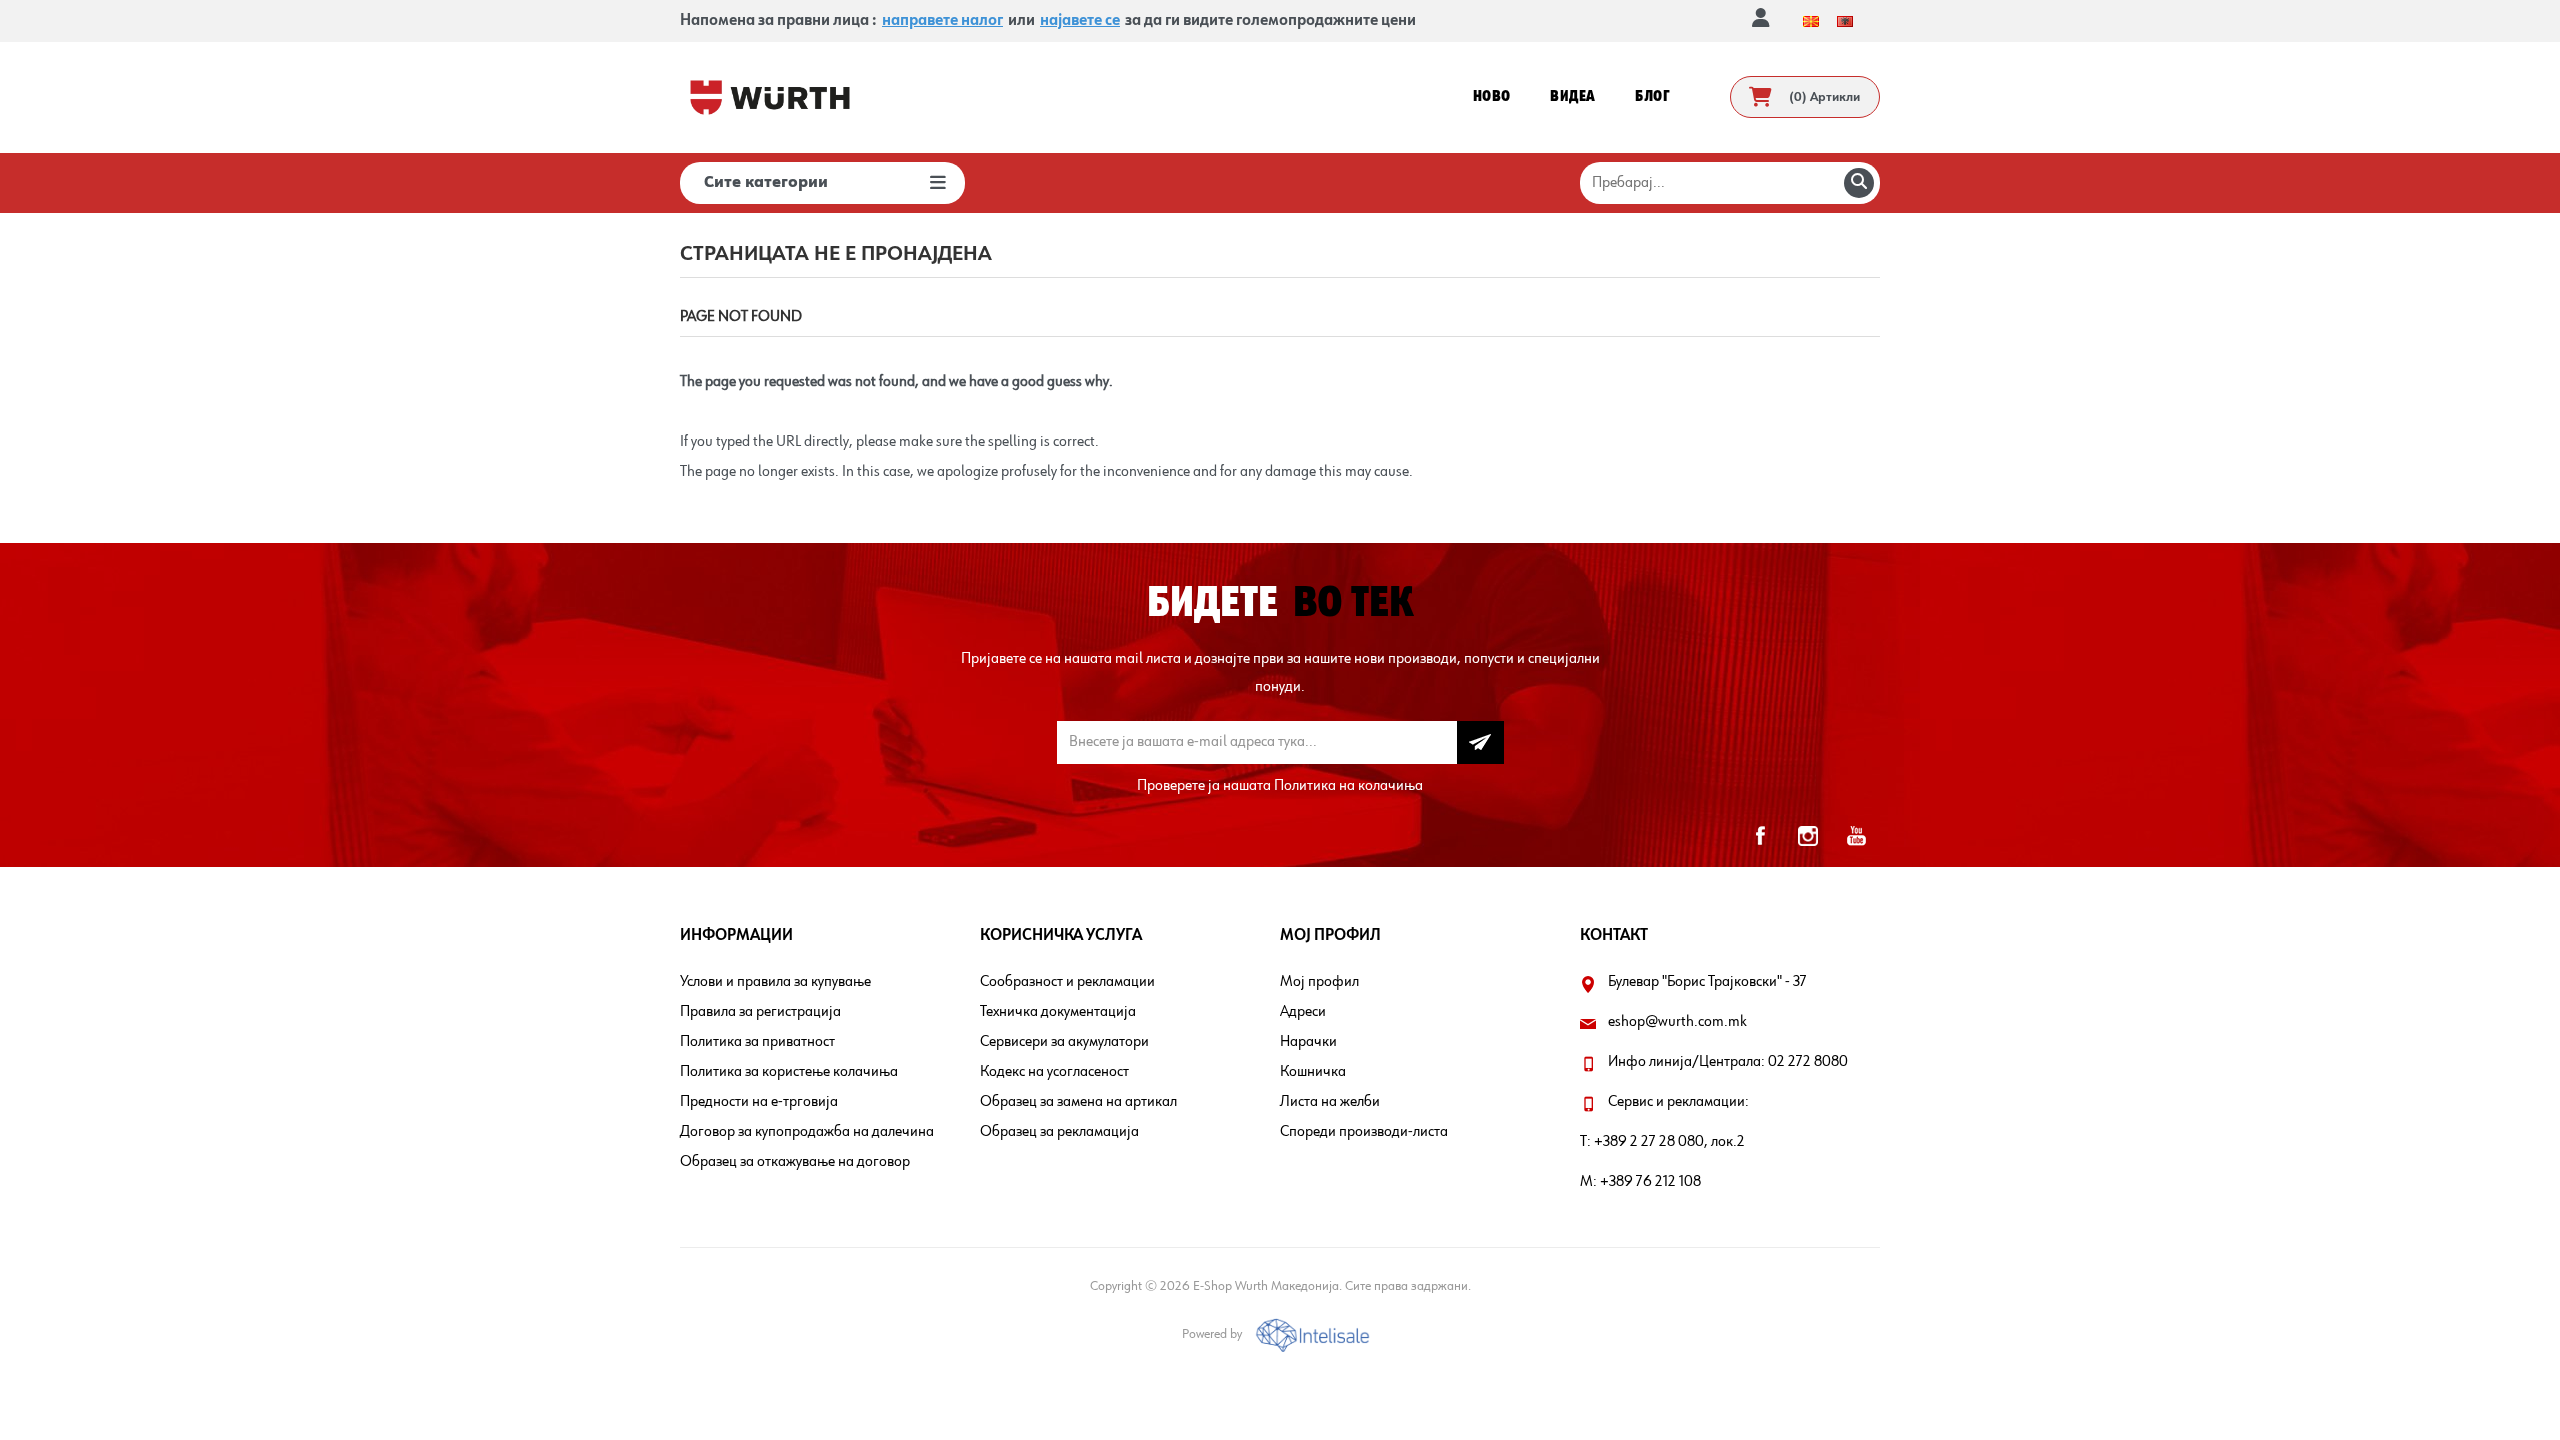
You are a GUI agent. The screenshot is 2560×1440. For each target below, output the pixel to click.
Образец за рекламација (1059, 1132)
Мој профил (1319, 982)
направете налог (942, 21)
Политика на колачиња (1348, 786)
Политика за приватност (757, 1042)
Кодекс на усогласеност (1054, 1072)
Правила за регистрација (760, 1012)
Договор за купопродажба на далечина (807, 1132)
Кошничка (1313, 1072)
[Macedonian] (1811, 21)
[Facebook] (1760, 836)
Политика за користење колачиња (789, 1072)
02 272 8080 (1808, 1062)
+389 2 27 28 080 (1649, 1142)
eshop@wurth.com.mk (1677, 1022)
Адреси (1303, 1012)
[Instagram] (1808, 836)
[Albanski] (1845, 21)
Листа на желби (1330, 1102)
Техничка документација (1058, 1012)
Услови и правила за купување (775, 982)
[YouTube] (1856, 836)
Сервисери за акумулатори (1064, 1042)
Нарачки (1308, 1042)
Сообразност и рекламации (1067, 982)
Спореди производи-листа (1364, 1132)
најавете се (1080, 21)
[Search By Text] (1859, 183)
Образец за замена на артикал (1078, 1102)
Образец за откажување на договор (795, 1162)
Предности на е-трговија (759, 1102)
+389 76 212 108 (1650, 1182)
